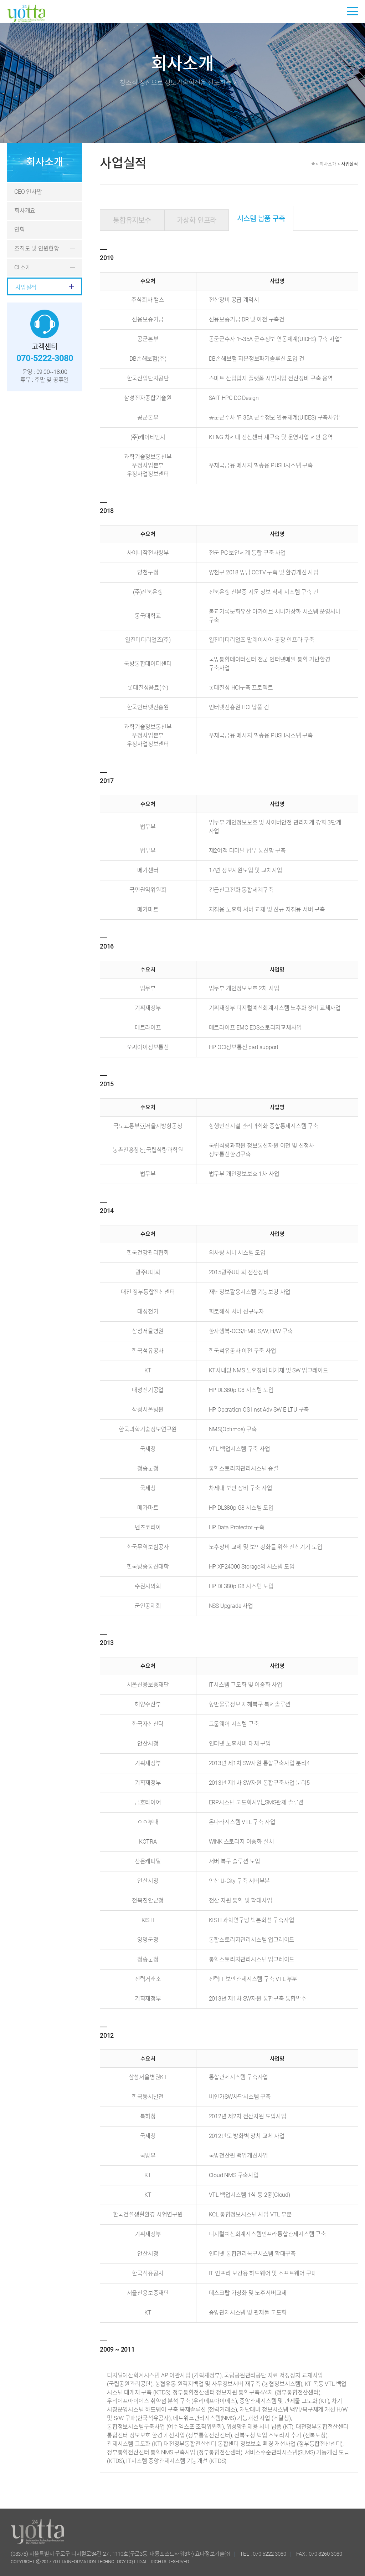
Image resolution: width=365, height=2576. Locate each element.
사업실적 (26, 287)
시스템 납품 (261, 219)
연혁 (20, 230)
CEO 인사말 (28, 192)
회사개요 (25, 211)
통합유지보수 (132, 220)
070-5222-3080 (269, 2554)
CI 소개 (23, 267)
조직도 (37, 248)
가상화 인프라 (197, 220)
